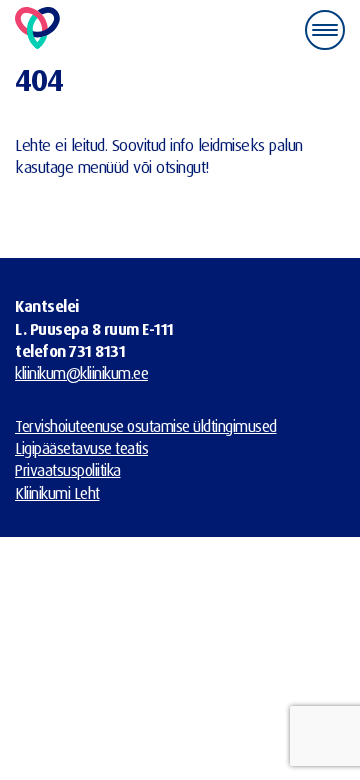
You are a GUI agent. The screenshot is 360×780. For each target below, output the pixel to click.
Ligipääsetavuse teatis (81, 448)
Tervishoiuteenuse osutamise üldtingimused (146, 426)
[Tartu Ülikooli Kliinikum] (37, 29)
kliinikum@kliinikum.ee (81, 373)
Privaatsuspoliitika (68, 470)
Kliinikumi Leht (57, 493)
